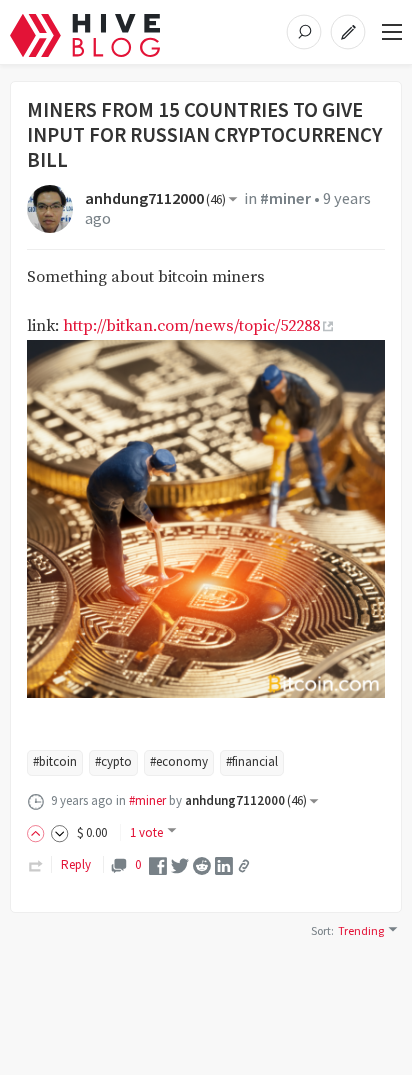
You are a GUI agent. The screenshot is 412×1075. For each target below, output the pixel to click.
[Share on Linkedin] (224, 864)
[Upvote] (39, 832)
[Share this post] (244, 866)
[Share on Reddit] (202, 864)
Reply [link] (76, 864)
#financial (252, 761)
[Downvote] (60, 832)
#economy (179, 761)
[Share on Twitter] (180, 864)
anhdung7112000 (155, 198)
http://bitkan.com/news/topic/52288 (191, 326)
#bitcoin (55, 761)
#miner (285, 198)
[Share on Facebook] (158, 864)
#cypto (113, 761)
